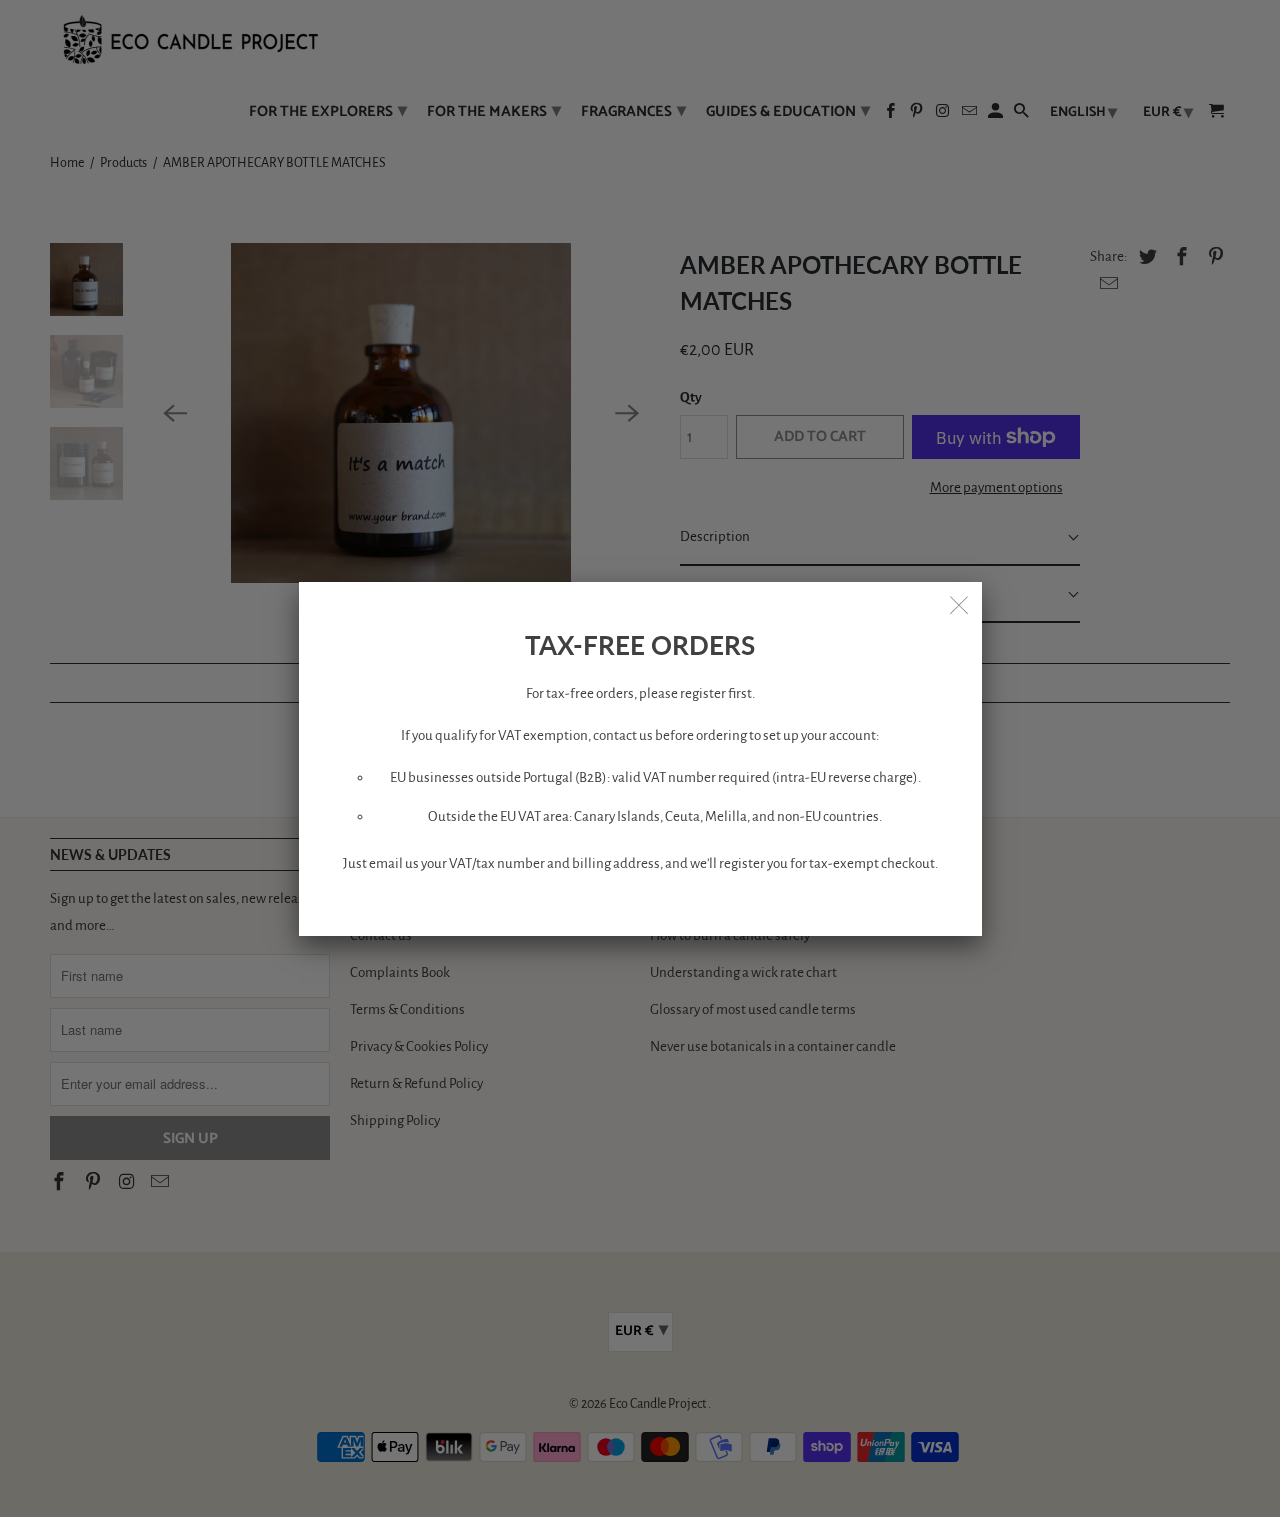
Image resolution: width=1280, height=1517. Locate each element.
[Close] (960, 604)
